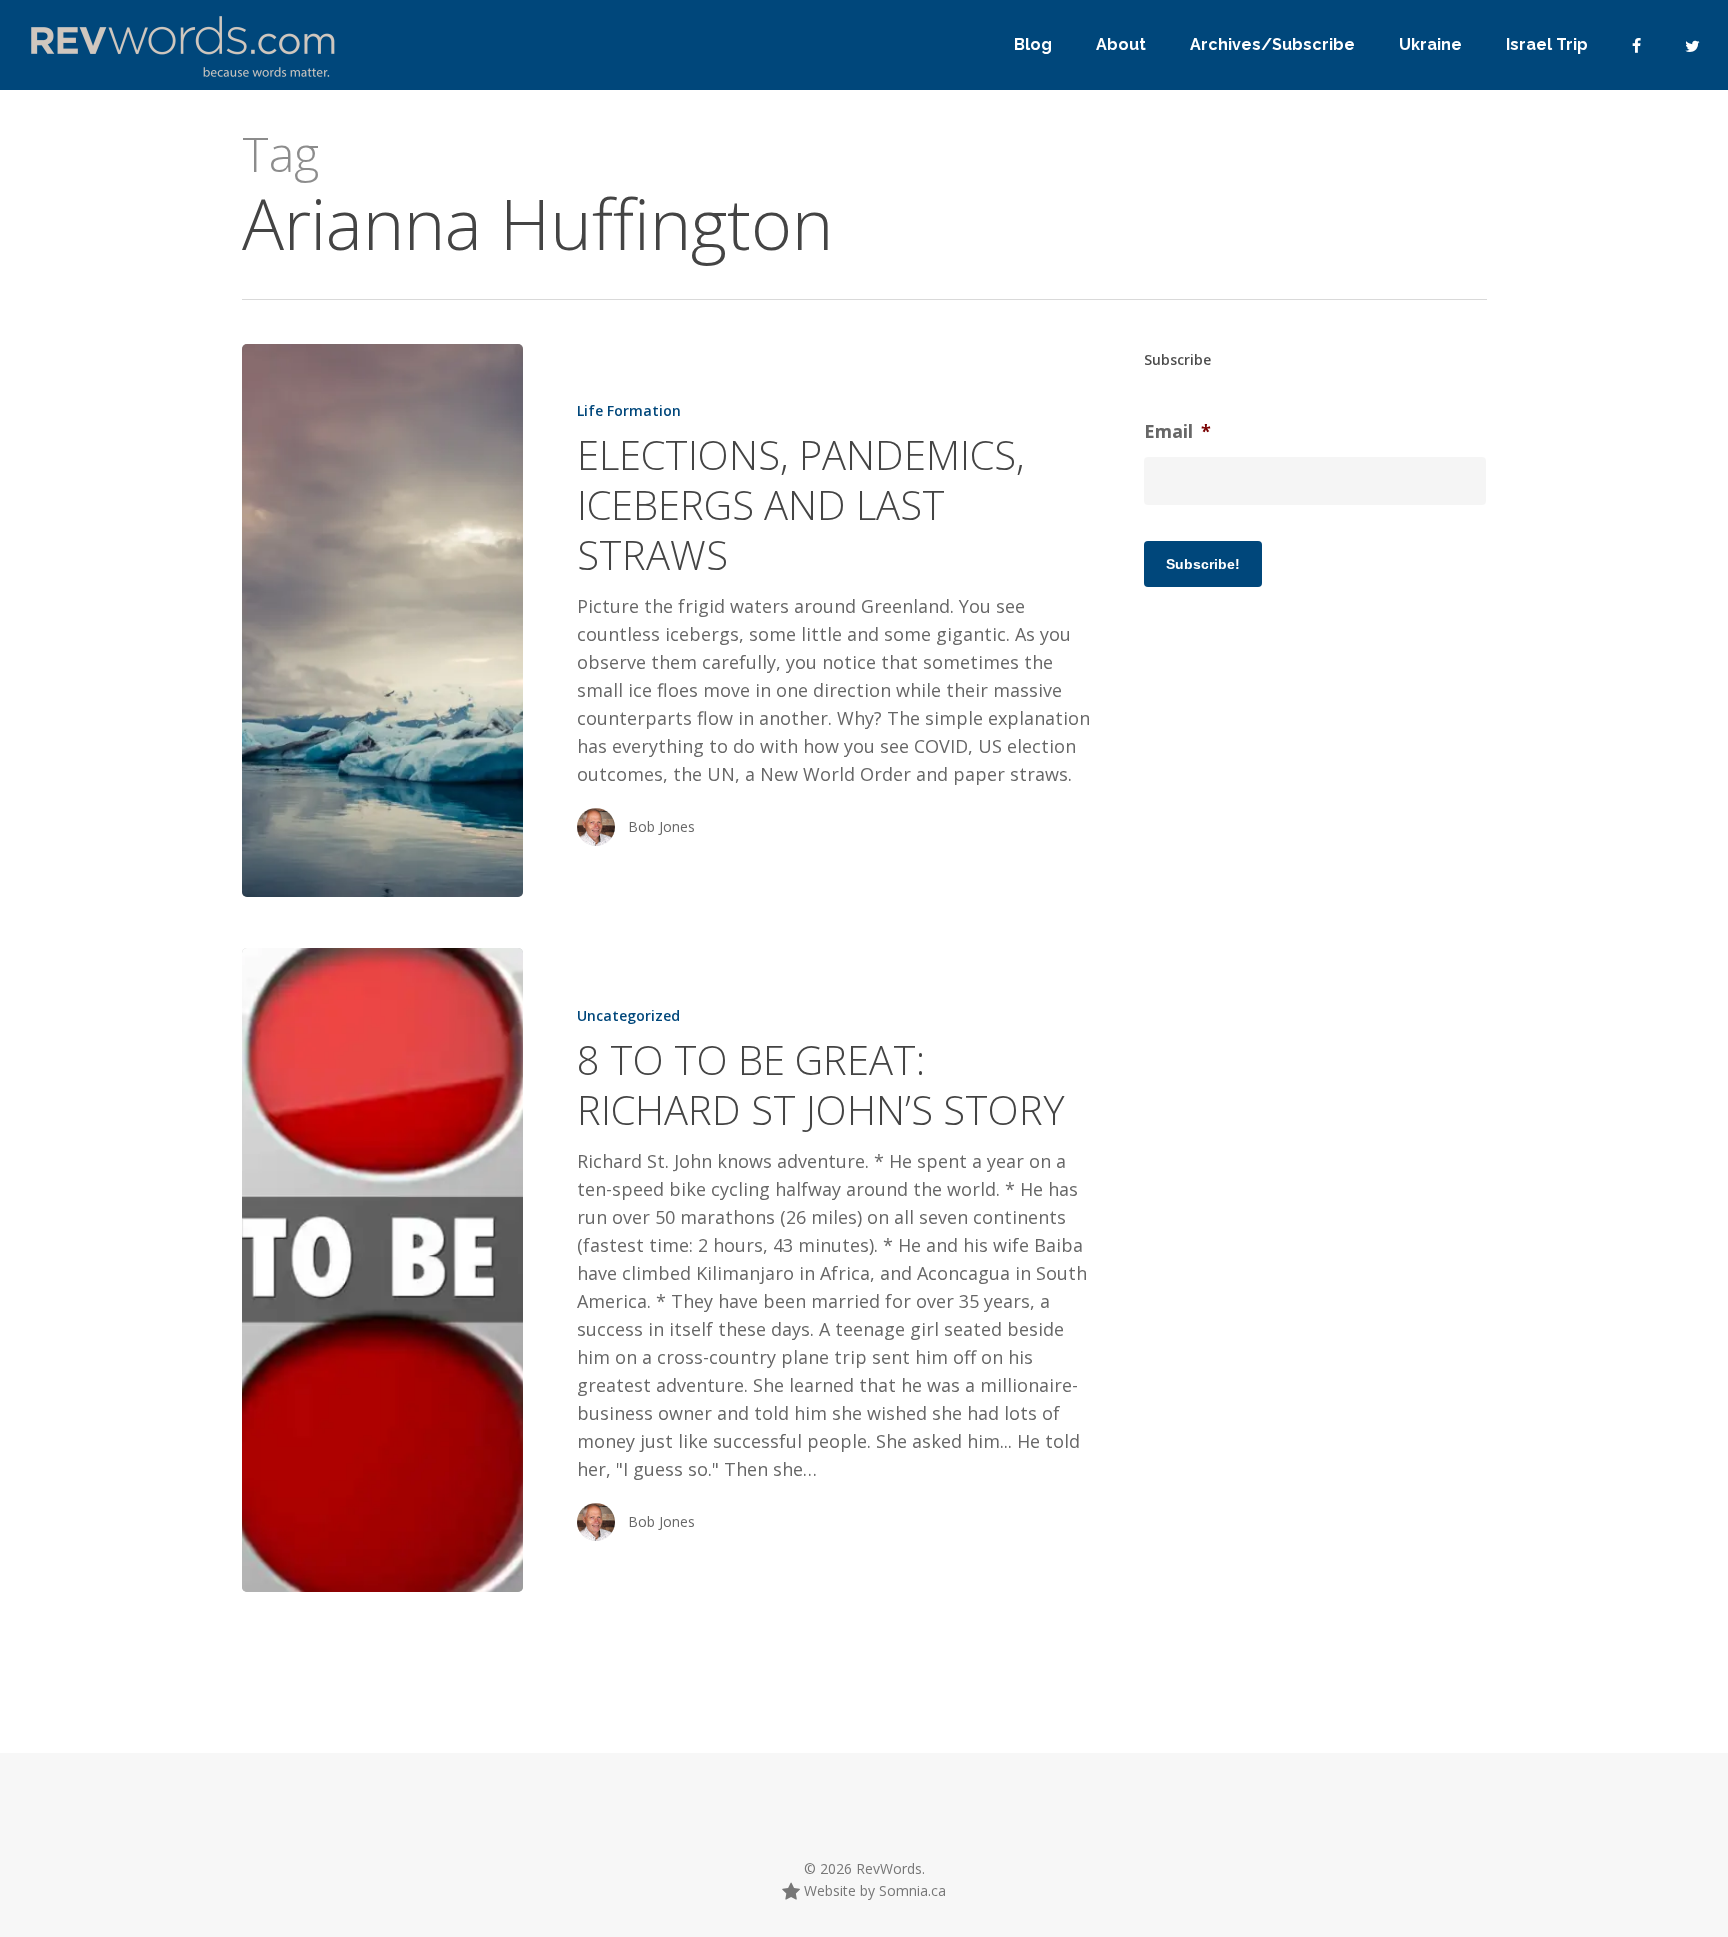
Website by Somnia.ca (873, 1890)
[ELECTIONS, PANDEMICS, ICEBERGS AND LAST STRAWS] (382, 620)
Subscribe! (1203, 564)
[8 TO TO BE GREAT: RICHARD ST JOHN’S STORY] (382, 1269)
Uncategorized (628, 1015)
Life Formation (629, 410)
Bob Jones (661, 826)
